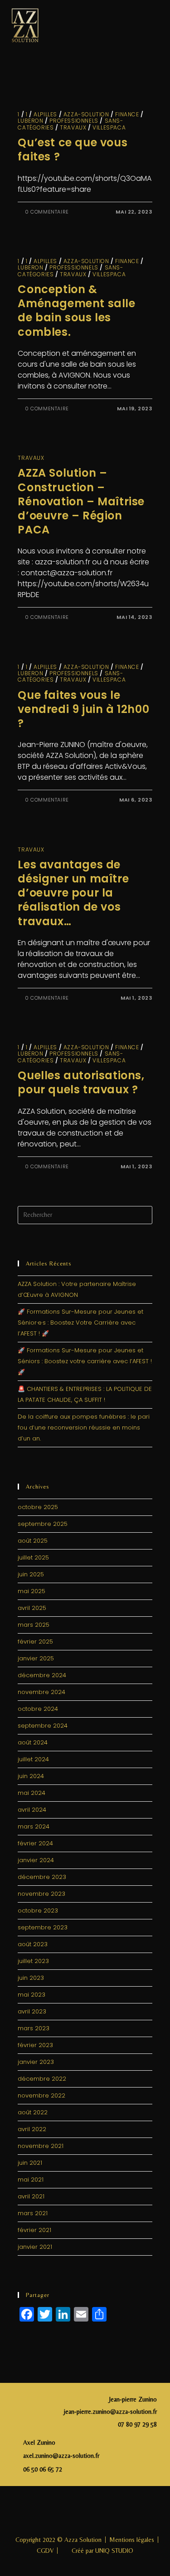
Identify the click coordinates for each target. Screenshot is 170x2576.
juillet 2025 (33, 1557)
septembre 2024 (43, 1726)
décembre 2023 (42, 1877)
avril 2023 (32, 2011)
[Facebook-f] (55, 2511)
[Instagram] (75, 2511)
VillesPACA (109, 127)
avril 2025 (32, 1608)
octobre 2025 (38, 1507)
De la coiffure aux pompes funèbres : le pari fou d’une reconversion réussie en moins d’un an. (84, 1428)
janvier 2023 (36, 2062)
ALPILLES (45, 114)
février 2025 (35, 1642)
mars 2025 (34, 1625)
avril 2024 (32, 1810)
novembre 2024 (41, 1692)
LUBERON (30, 121)
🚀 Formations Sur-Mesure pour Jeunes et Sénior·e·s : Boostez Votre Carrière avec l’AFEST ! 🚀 (80, 1323)
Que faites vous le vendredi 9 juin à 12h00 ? (83, 709)
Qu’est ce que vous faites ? (73, 149)
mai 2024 (32, 1793)
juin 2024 (31, 1776)
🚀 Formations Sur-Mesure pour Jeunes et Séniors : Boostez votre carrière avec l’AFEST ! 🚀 (85, 1361)
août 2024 (33, 1742)
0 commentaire (47, 212)
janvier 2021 (35, 2247)
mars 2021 (33, 2213)
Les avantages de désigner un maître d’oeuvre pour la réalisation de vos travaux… (73, 893)
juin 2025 (31, 1574)
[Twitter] (95, 2511)
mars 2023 (34, 2028)
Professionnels (74, 121)
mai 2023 (32, 1995)
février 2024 (35, 1843)
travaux (73, 127)
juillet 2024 (33, 1759)
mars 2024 (34, 1826)
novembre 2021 (41, 2146)
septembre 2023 (43, 1927)
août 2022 (33, 2112)
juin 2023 (31, 1978)
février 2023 (35, 2045)
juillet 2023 (33, 1961)
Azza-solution (86, 114)
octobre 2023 (38, 1911)
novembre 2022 (41, 2095)
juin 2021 (30, 2163)
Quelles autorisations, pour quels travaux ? (81, 1082)
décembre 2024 (42, 1675)
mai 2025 (32, 1591)
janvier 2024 (36, 1860)
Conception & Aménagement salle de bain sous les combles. (76, 311)
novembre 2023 (41, 1894)
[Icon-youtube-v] (115, 2511)
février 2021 (34, 2230)
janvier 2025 (36, 1658)
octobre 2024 (38, 1709)
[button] (151, 25)
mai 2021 (31, 2180)
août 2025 (33, 1541)
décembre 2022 (42, 2079)
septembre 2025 (43, 1524)
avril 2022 (32, 2129)
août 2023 (33, 1944)
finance (127, 114)
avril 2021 (31, 2196)
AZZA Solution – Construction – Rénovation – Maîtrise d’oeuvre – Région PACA (81, 501)
